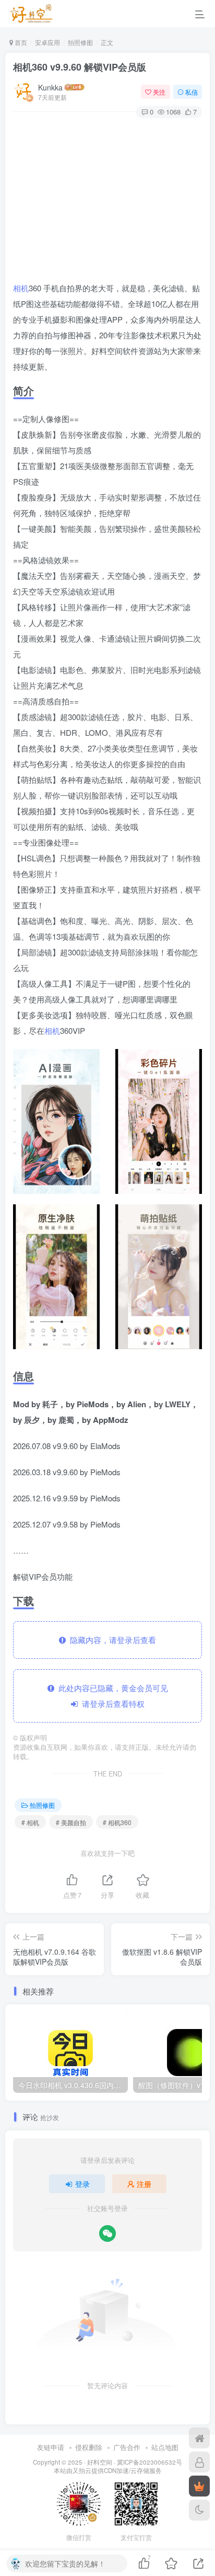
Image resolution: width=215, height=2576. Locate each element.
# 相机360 (117, 1822)
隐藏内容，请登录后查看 (111, 1640)
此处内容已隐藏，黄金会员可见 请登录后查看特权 (111, 1696)
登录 (82, 2184)
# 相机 (30, 1822)
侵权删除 (89, 2447)
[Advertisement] (107, 201)
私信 (192, 92)
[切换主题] (199, 2510)
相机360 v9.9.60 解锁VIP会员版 (80, 67)
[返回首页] (199, 2438)
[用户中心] (199, 2462)
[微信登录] (107, 2233)
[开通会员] (199, 2486)
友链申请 (51, 2447)
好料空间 (100, 2462)
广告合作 (127, 2447)
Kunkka (50, 87)
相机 (21, 288)
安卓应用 (47, 42)
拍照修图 (80, 42)
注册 (144, 2184)
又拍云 (82, 2470)
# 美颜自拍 (71, 1822)
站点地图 (165, 2447)
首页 (20, 42)
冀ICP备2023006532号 (150, 2462)
